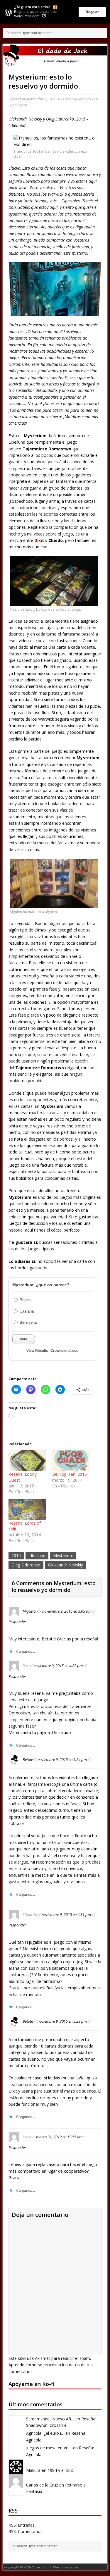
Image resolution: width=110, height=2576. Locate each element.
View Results (37, 1351)
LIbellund (37, 1555)
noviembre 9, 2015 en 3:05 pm (67, 1611)
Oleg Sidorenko (26, 1565)
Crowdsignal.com (65, 1351)
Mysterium (63, 1555)
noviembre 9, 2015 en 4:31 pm (66, 1914)
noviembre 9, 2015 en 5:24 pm (62, 1759)
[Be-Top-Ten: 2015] (71, 1461)
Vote (24, 1339)
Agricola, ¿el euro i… (45, 2433)
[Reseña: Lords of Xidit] (27, 1510)
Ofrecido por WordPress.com (55, 2567)
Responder (17, 1622)
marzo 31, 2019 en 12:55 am (59, 2137)
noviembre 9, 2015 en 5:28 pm (62, 2021)
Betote (68, 99)
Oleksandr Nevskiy (66, 1565)
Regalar (92, 12)
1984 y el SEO (61, 2470)
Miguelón (30, 1611)
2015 (16, 1555)
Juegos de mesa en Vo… (49, 2448)
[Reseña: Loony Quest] (27, 1461)
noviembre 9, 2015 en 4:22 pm (58, 1666)
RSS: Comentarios (26, 2531)
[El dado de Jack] (55, 55)
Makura (33, 2470)
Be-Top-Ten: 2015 (70, 1474)
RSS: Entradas (22, 2525)
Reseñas (85, 99)
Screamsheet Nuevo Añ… (50, 2419)
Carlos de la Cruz (42, 2485)
